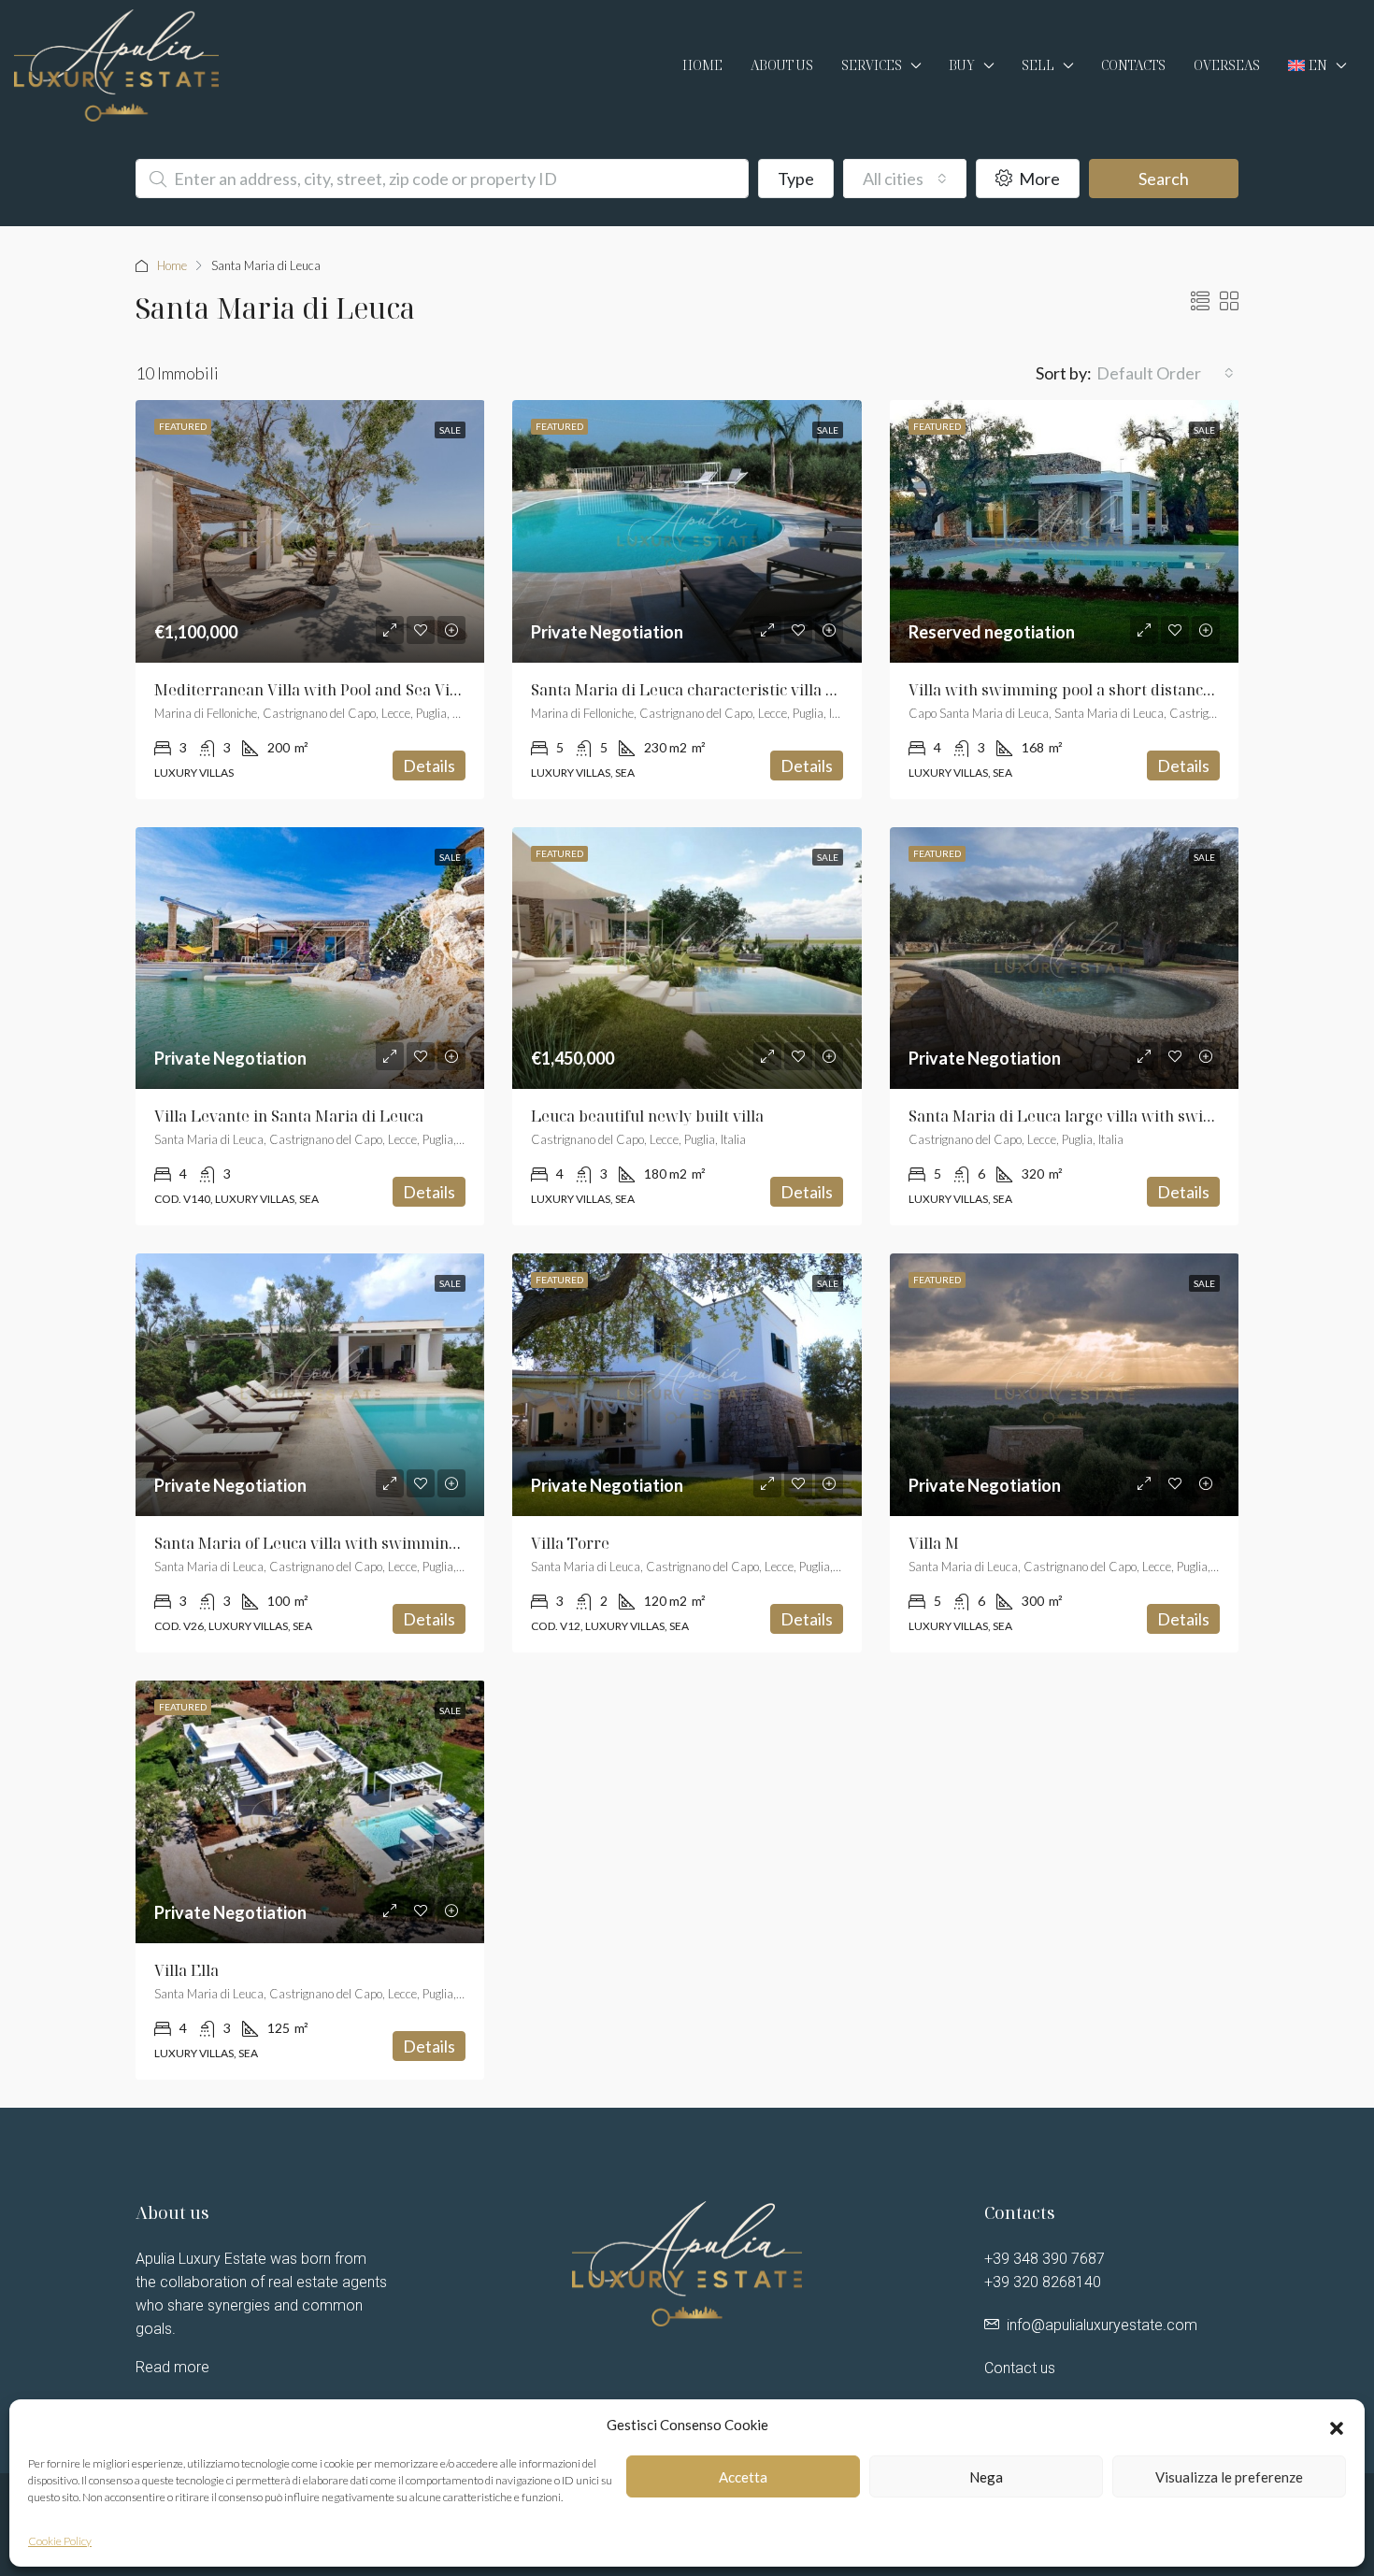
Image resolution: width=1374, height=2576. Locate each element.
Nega (986, 2477)
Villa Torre (570, 1543)
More (1038, 179)
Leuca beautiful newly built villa (647, 1116)
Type (796, 179)
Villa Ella (186, 1970)
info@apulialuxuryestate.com (1102, 2325)
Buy (962, 65)
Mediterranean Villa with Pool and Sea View (313, 690)
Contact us (1020, 2368)
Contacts (1133, 65)
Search (1164, 179)
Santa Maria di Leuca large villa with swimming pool (1099, 1116)
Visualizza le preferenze (1229, 2477)
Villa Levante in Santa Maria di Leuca (289, 1116)
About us (782, 65)
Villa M (934, 1543)
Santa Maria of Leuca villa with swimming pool (323, 1543)
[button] (1337, 2426)
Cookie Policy (60, 2541)
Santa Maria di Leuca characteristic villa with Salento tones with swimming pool (820, 690)
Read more (172, 2367)
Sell (1038, 65)
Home (702, 65)
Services (872, 65)
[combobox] (905, 179)
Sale (450, 430)
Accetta (743, 2477)
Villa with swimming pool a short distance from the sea (1107, 690)
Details (429, 766)
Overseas (1227, 65)
